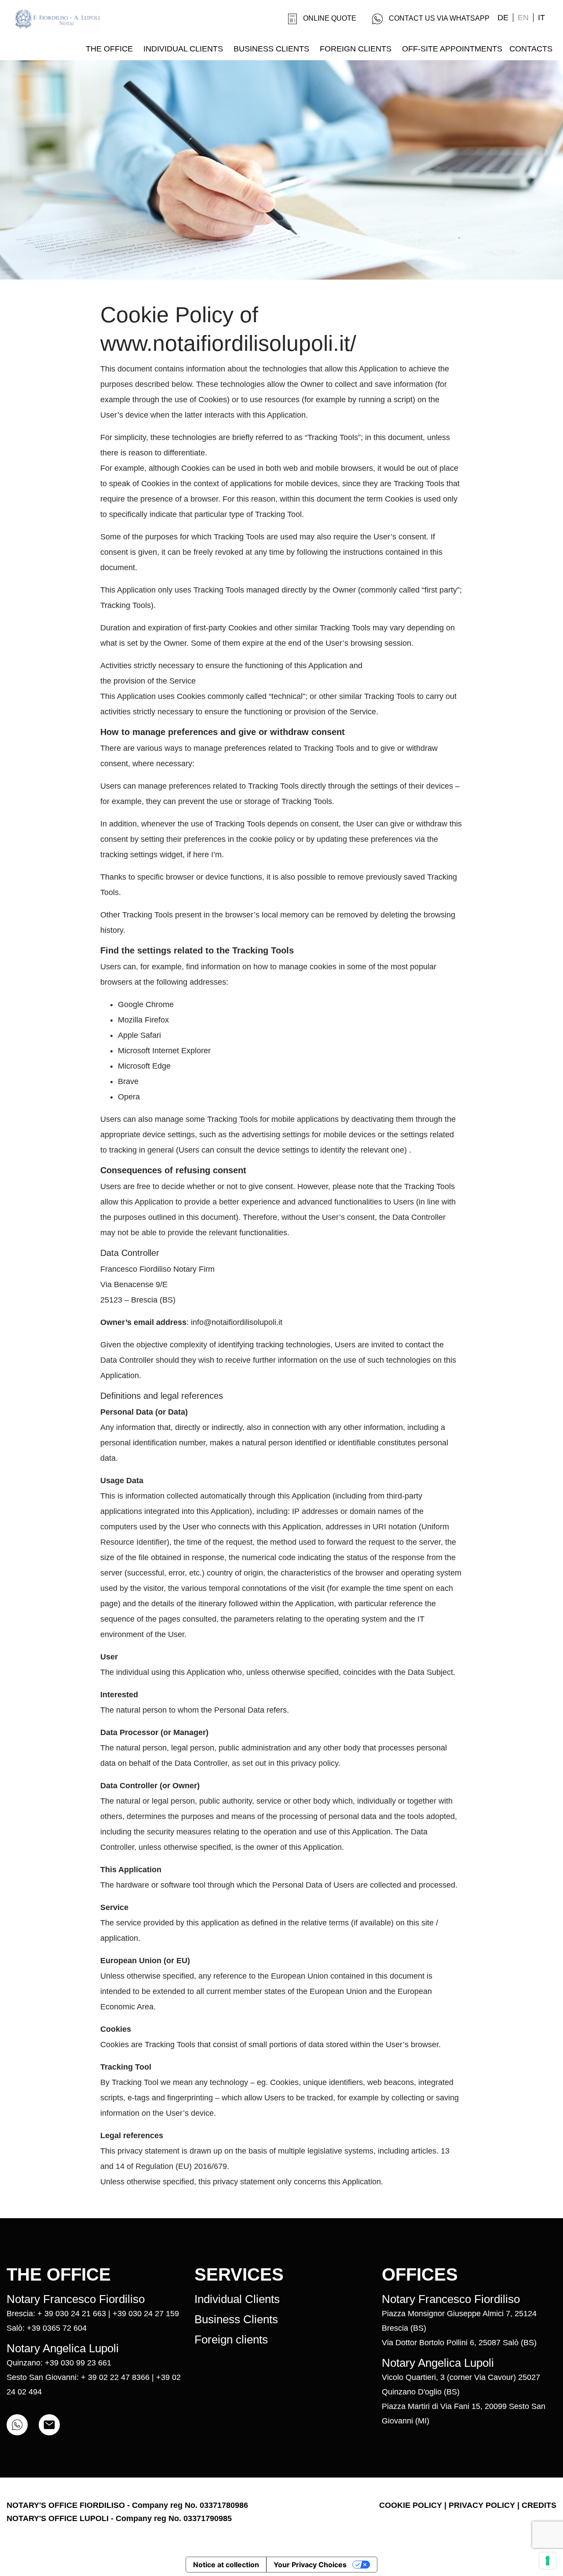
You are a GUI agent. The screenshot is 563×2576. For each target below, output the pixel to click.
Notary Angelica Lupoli (63, 2348)
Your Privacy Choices (310, 2565)
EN (523, 18)
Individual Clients (237, 2299)
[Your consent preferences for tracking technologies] (548, 2561)
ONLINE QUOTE (330, 18)
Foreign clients (231, 2340)
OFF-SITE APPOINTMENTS (452, 49)
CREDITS (539, 2505)
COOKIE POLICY (411, 2505)
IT (541, 18)
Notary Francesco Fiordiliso (76, 2299)
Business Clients (236, 2319)
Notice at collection (226, 2565)
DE (503, 18)
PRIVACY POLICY (482, 2505)
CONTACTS (531, 49)
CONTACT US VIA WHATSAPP (439, 18)
